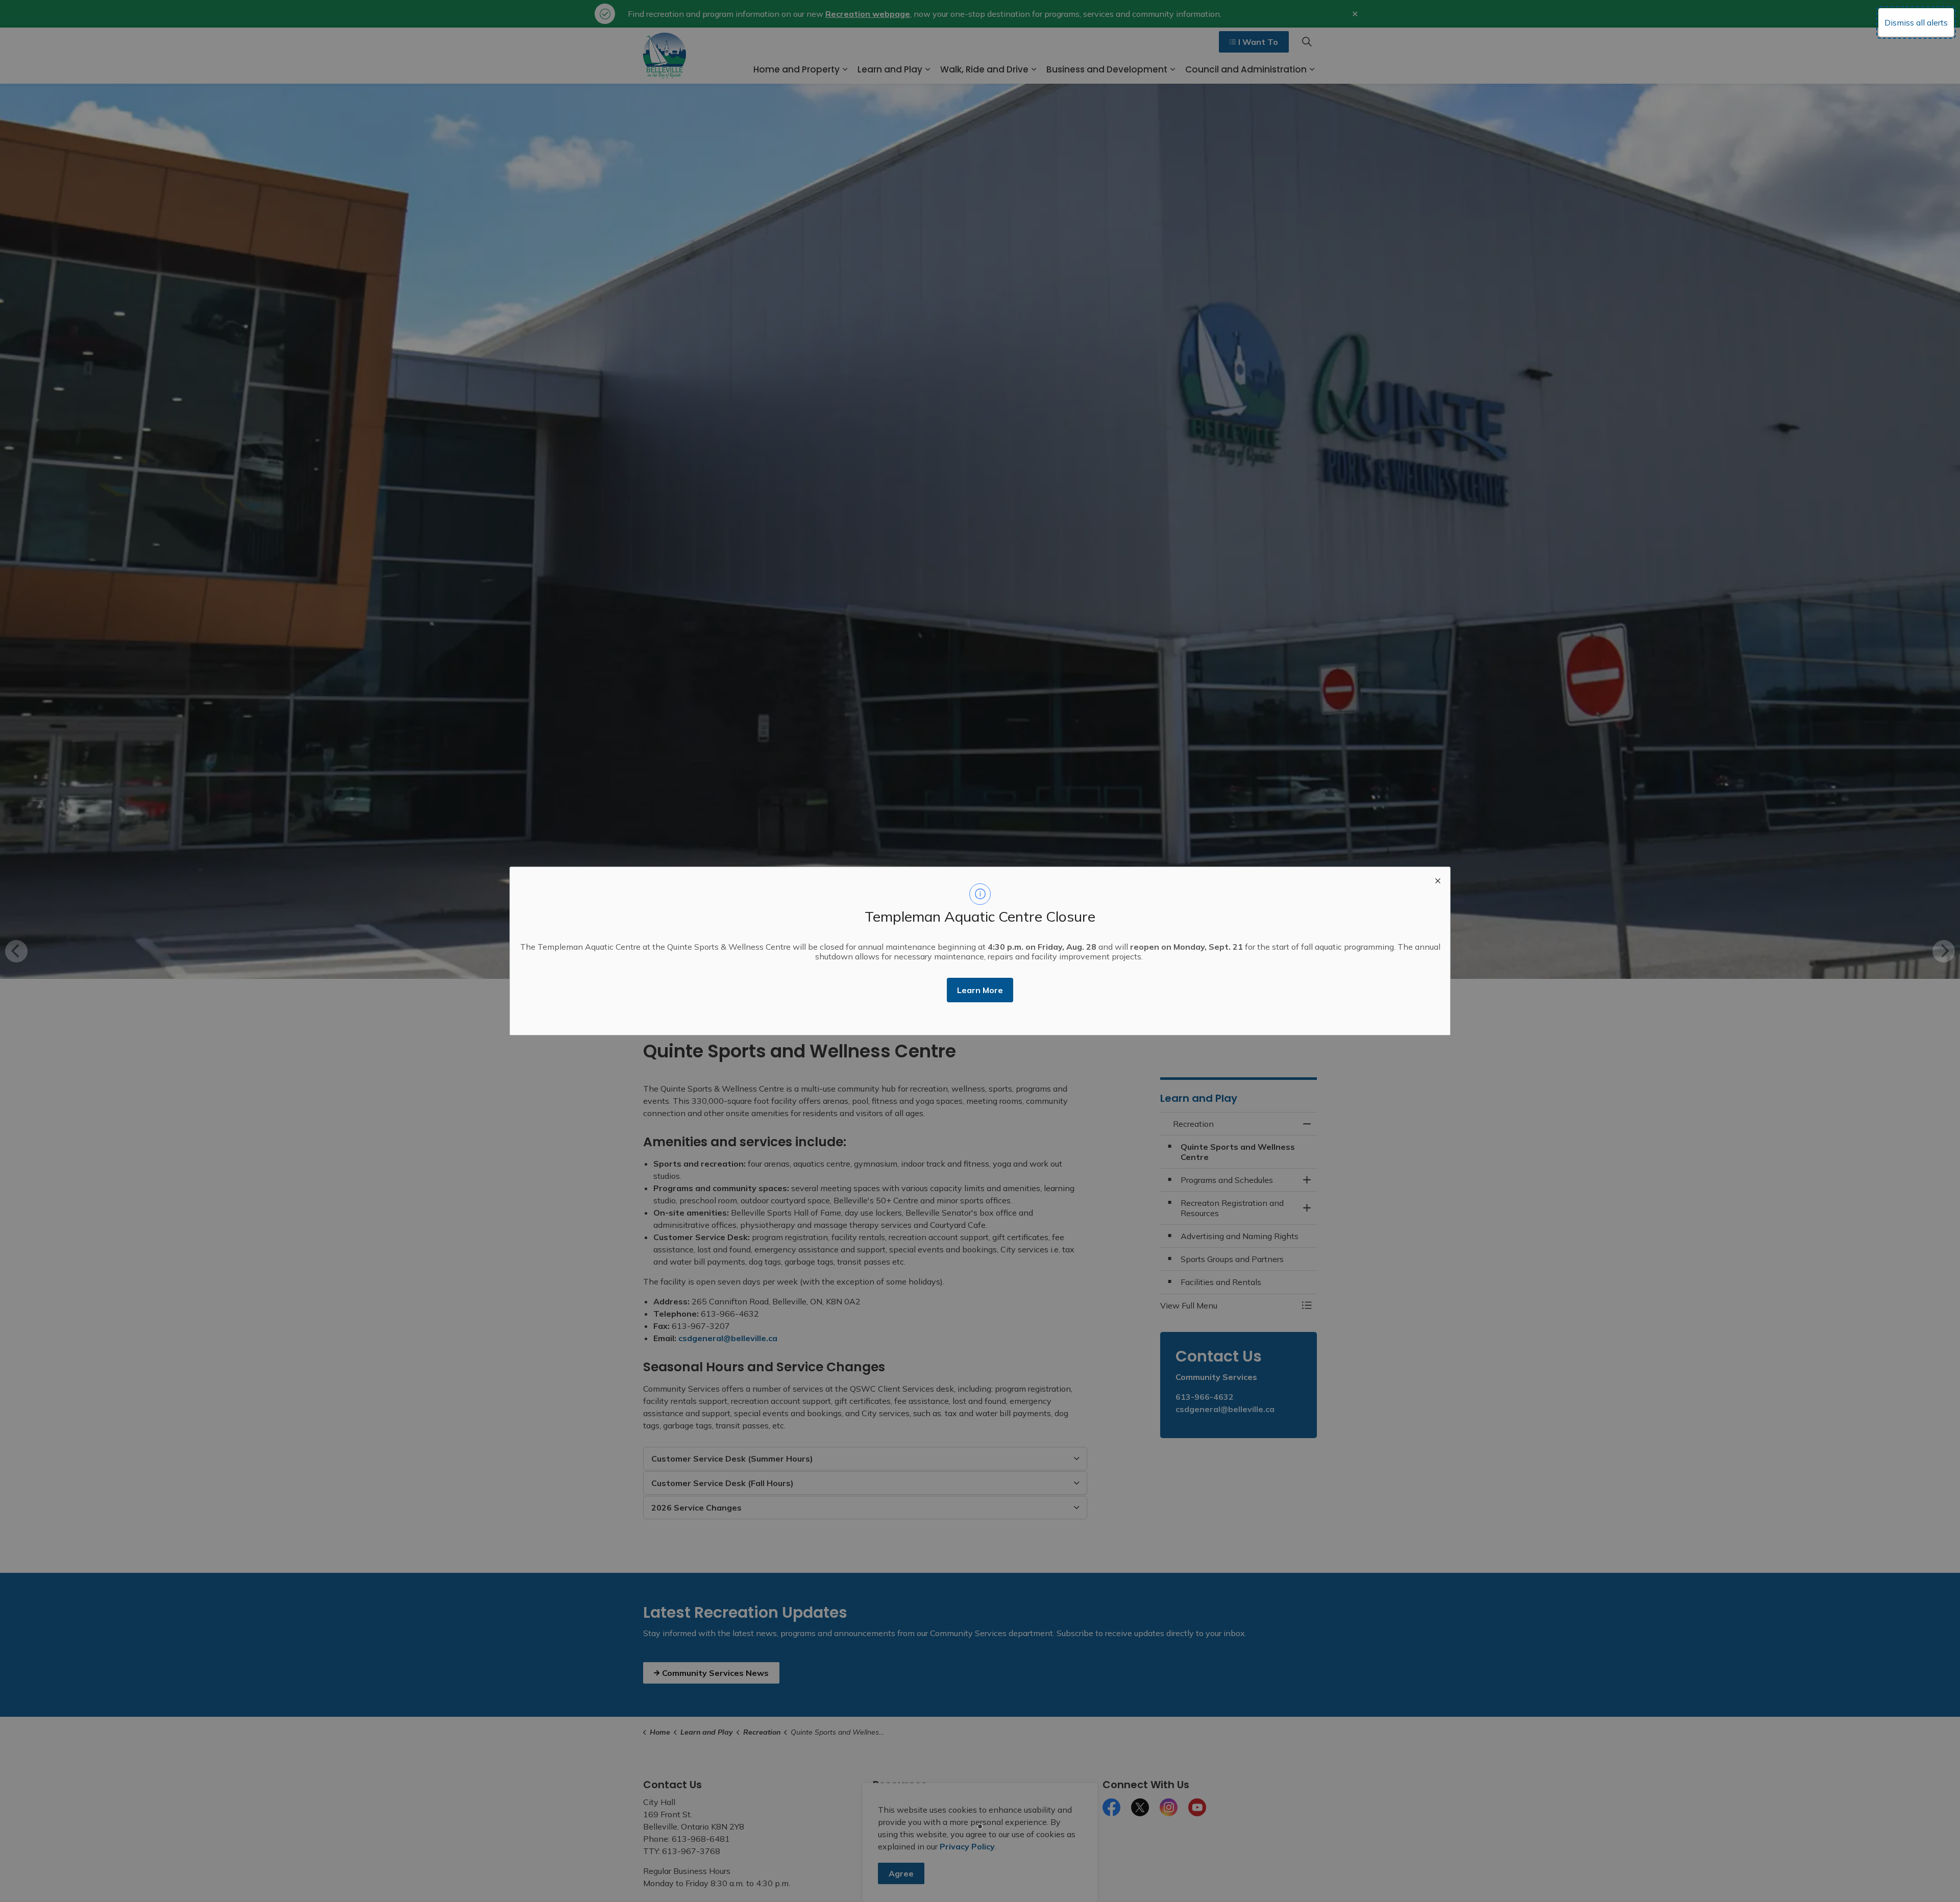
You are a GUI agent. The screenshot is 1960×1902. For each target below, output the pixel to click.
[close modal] (1438, 879)
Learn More (980, 990)
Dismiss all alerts (1916, 22)
